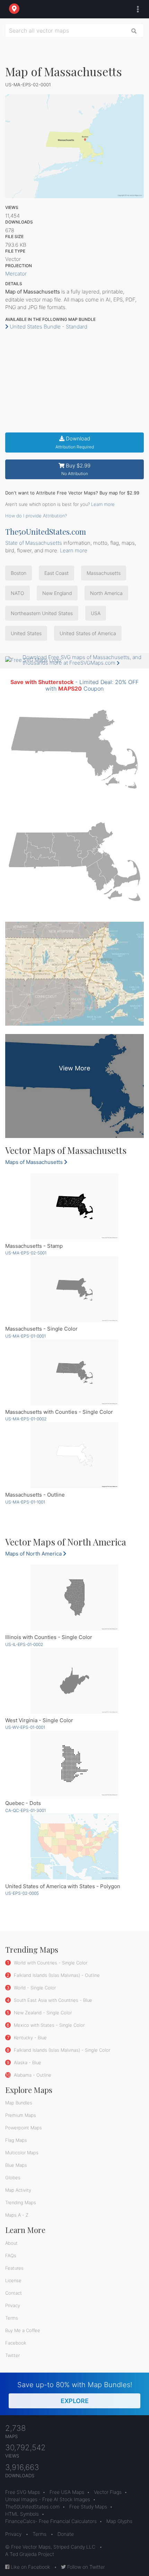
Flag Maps (16, 2140)
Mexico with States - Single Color (49, 2025)
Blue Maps (16, 2165)
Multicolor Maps (22, 2153)
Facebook (16, 2343)
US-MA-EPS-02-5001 (26, 1253)
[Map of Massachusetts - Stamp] (74, 1206)
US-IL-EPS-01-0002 (24, 1644)
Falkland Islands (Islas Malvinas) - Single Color (61, 2050)
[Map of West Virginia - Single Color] (74, 1681)
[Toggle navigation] (136, 9)
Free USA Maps (67, 2492)
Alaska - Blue (27, 2062)
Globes (13, 2178)
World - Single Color (34, 1988)
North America (106, 593)
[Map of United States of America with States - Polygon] (74, 1847)
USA (96, 613)
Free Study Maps (88, 2507)
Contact (14, 2293)
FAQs (11, 2255)
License (13, 2280)
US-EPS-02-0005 (22, 1893)
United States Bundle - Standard (48, 327)
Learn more (103, 504)
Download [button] (75, 442)
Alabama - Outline (32, 2075)
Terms (12, 2318)
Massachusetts (104, 573)
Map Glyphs (119, 2521)
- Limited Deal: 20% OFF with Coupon (74, 685)
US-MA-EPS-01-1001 (25, 1502)
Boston (19, 573)
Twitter (12, 2355)
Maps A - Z (17, 2215)
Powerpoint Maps (24, 2128)
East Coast (56, 573)
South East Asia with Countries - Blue (52, 2000)
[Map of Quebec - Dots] (74, 1764)
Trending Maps (21, 2202)
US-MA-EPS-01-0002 (26, 1419)
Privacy (13, 2305)
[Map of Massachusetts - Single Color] (74, 1289)
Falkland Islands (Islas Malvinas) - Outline (56, 1975)
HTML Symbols (22, 2514)
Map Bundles (19, 2103)
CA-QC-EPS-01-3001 (25, 1810)
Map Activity (18, 2190)
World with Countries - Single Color (50, 1963)
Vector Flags (108, 2492)
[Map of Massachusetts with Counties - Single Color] (74, 1372)
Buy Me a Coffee (23, 2330)
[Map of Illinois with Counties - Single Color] (74, 1598)
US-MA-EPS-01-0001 (25, 1336)
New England (57, 593)
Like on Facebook (30, 2567)
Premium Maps (21, 2115)
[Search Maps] (134, 30)
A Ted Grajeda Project (30, 2554)
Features (14, 2268)
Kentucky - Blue (30, 2038)
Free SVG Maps (23, 2492)
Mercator (16, 274)
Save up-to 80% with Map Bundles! (75, 2393)
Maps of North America (34, 1554)
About (11, 2243)
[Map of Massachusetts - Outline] (74, 1455)
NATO (17, 593)
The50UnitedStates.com (46, 532)
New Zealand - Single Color (42, 2013)
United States (26, 633)
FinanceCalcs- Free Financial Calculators (51, 2521)
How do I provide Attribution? (36, 516)
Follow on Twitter (85, 2567)
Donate (66, 2534)
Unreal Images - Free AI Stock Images (48, 2499)
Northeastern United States (42, 613)
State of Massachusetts (34, 543)
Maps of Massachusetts (35, 1162)
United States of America (88, 633)
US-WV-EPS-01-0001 (25, 1727)
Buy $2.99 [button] (76, 469)
